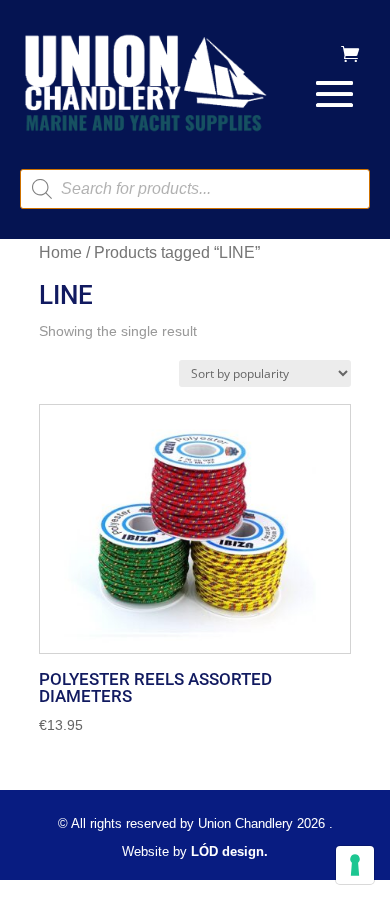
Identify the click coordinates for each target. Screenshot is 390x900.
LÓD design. (229, 851)
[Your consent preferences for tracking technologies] (355, 865)
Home (60, 252)
